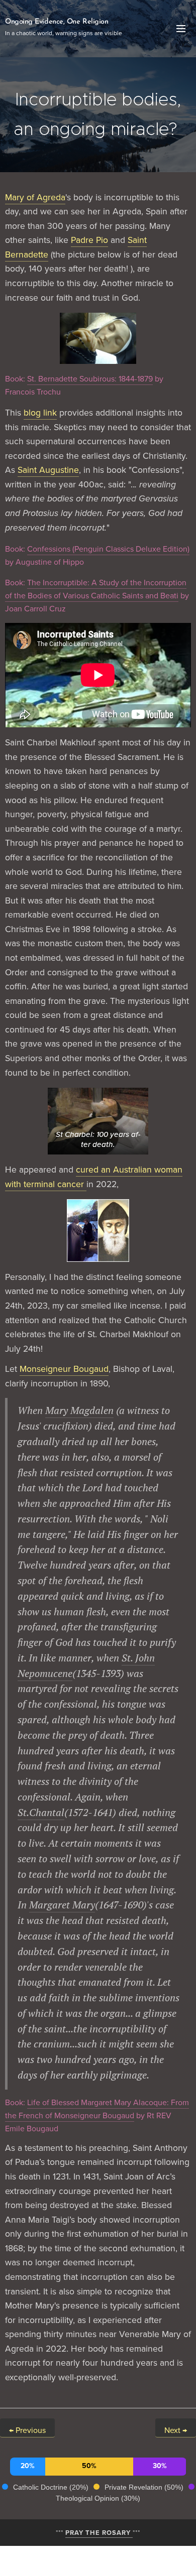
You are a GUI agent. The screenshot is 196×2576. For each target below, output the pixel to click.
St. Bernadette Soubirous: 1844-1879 (90, 378)
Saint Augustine (48, 470)
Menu (181, 29)
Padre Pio (89, 240)
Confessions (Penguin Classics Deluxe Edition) (108, 549)
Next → (176, 2430)
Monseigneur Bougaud (64, 1369)
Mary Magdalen (79, 1410)
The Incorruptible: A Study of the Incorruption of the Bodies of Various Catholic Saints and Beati (96, 589)
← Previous (27, 2430)
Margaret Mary (62, 1905)
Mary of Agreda (35, 197)
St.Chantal (41, 1812)
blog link (40, 412)
